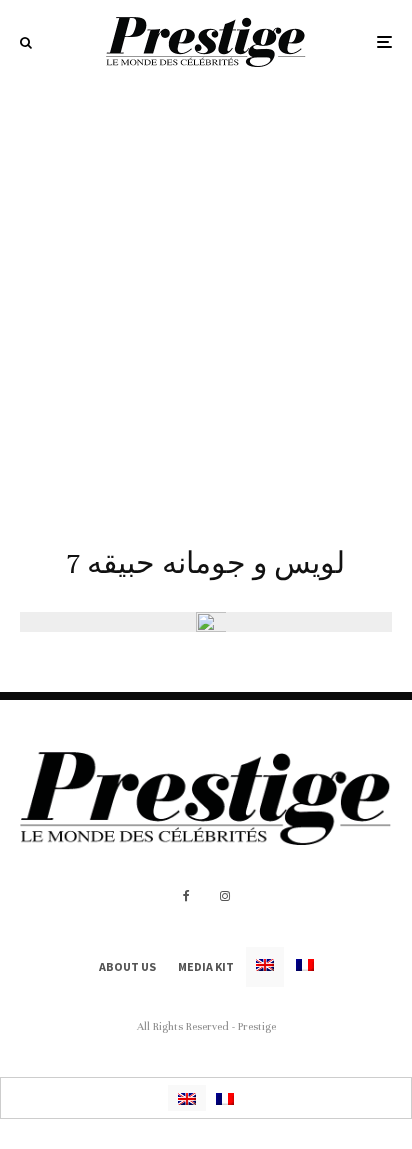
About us (127, 966)
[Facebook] (186, 896)
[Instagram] (225, 896)
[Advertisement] (206, 300)
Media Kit (206, 966)
